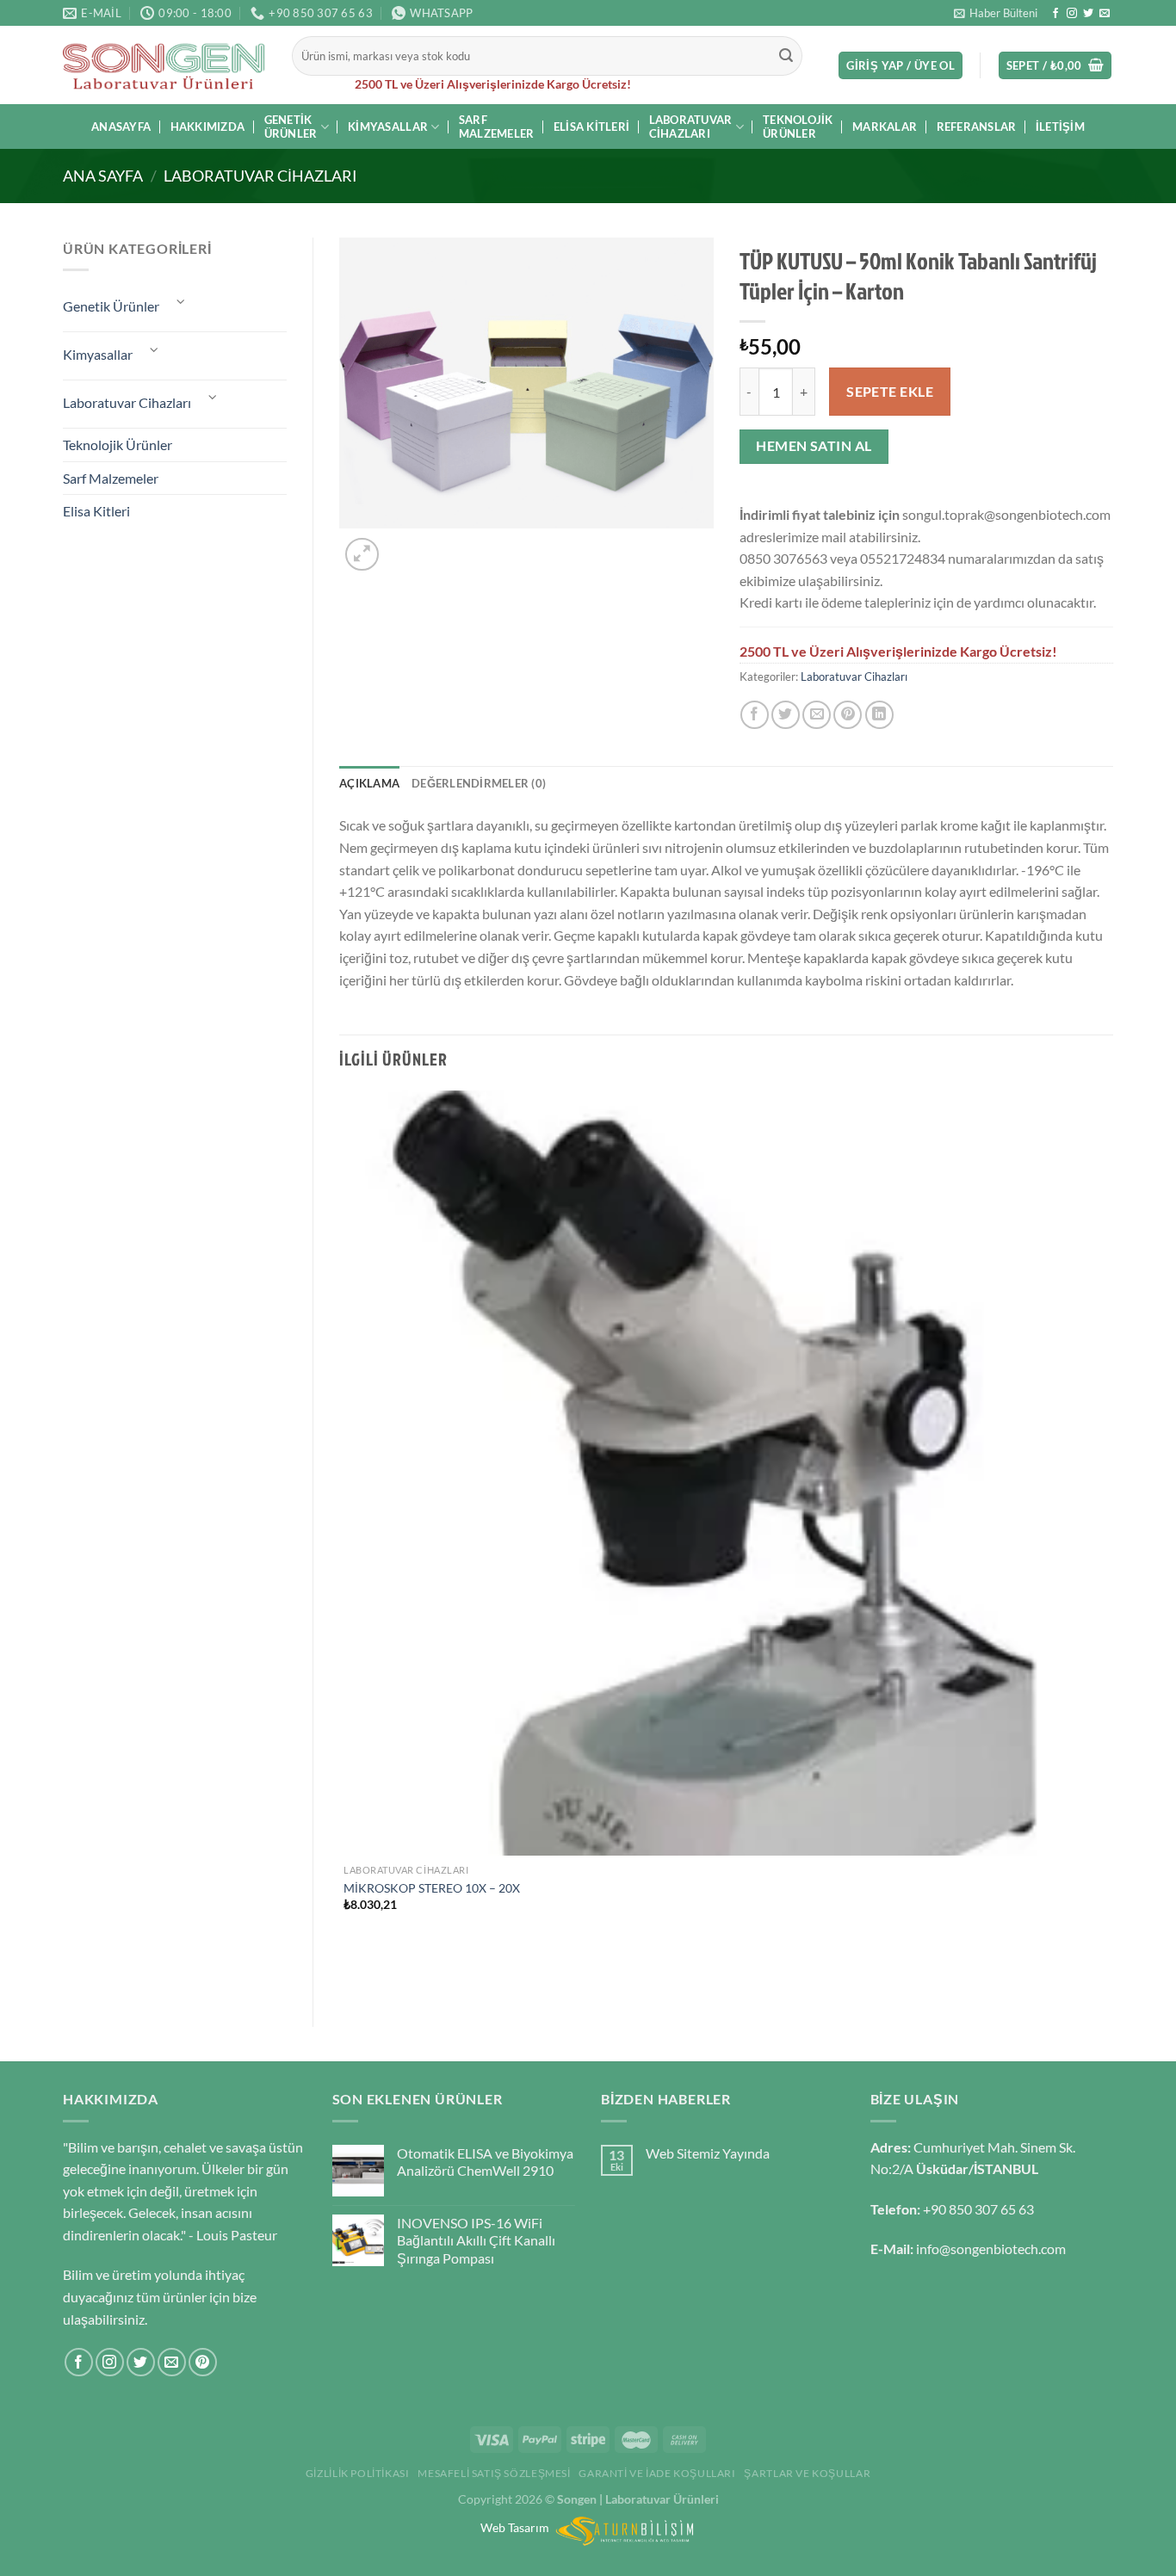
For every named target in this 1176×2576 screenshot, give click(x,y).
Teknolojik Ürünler (798, 127)
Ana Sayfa (103, 176)
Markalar (885, 127)
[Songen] (164, 65)
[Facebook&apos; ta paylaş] (755, 715)
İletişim (1060, 127)
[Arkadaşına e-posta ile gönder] (817, 715)
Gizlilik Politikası (358, 2473)
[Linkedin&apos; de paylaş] (879, 715)
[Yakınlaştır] (362, 555)
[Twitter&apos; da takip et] (1088, 14)
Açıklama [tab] (369, 783)
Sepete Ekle (890, 392)
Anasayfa (121, 127)
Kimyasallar (388, 127)
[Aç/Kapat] (181, 302)
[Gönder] (787, 56)
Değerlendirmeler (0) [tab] (479, 783)
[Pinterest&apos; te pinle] (848, 715)
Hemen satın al (814, 446)
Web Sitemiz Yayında (708, 2153)
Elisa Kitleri (591, 127)
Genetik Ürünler (291, 127)
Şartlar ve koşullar (807, 2473)
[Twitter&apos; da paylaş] (786, 715)
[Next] (403, 545)
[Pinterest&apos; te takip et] (203, 2362)
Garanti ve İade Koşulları (657, 2473)
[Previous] (347, 1971)
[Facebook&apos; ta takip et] (1055, 14)
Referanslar (977, 127)
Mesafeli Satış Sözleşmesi (494, 2473)
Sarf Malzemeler (497, 127)
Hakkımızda (208, 127)
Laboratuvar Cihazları (691, 127)
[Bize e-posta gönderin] (1105, 14)
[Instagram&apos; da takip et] (1072, 14)
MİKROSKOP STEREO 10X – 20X (432, 1888)
